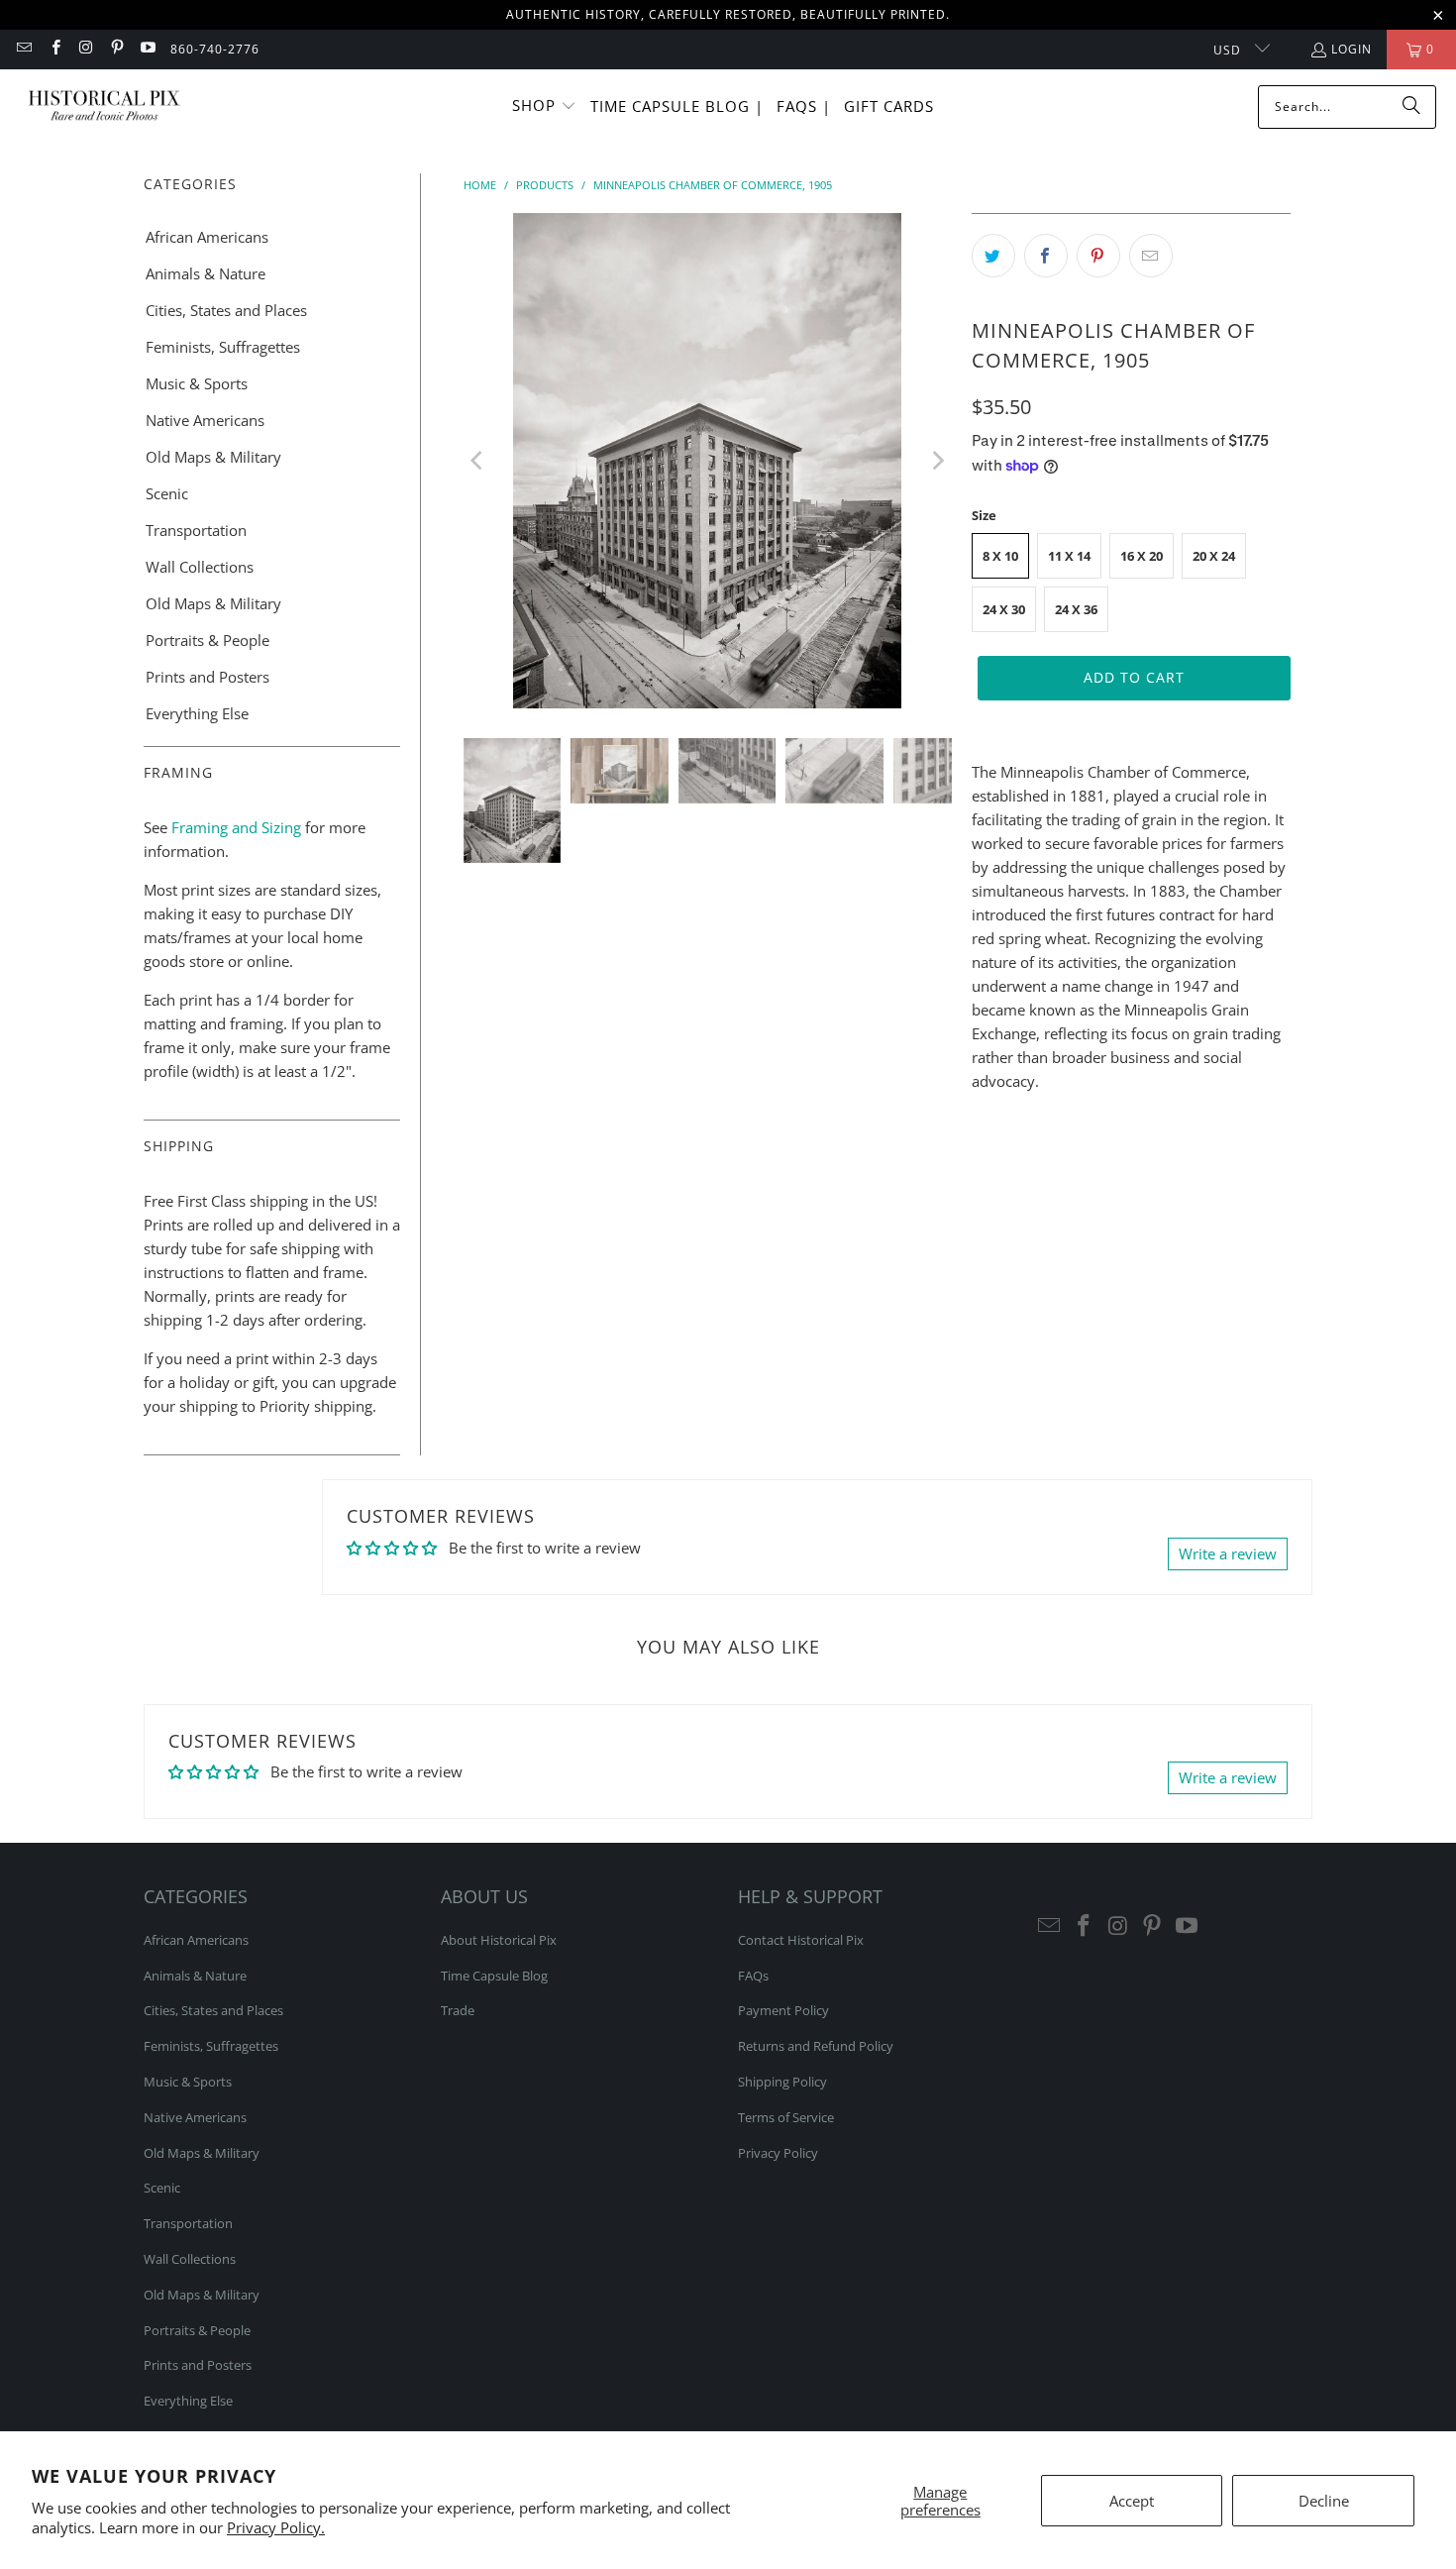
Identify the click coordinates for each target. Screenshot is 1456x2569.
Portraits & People (208, 640)
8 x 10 (1000, 556)
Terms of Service (786, 2117)
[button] (544, 107)
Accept (1132, 2501)
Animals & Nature (206, 273)
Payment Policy (783, 2010)
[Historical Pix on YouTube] (147, 49)
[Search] (1411, 107)
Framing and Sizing (234, 827)
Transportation (196, 530)
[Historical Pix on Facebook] (54, 49)
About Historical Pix (499, 1940)
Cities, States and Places (226, 310)
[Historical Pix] (104, 107)
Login (1352, 49)
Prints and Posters (208, 677)
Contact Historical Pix (801, 1940)
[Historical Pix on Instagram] (86, 49)
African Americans (207, 237)
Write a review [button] (1228, 1553)
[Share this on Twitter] (993, 256)
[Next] (937, 461)
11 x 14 (1069, 556)
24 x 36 (1076, 609)
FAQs (753, 1976)
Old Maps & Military (213, 457)
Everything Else (197, 713)
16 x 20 (1142, 556)
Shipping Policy (782, 2082)
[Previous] (478, 461)
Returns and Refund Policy (816, 2046)
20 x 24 (1214, 556)
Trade (458, 2010)
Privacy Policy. (276, 2527)
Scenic (167, 493)
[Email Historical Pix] (23, 49)
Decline (1324, 2501)
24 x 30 (1004, 609)
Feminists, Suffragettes (223, 347)
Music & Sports (197, 383)
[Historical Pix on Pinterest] (116, 49)
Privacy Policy (778, 2153)
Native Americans (205, 420)
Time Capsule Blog (494, 1976)
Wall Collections (200, 567)
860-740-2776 (215, 49)
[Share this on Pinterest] (1098, 256)
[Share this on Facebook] (1046, 256)
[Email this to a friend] (1151, 256)
